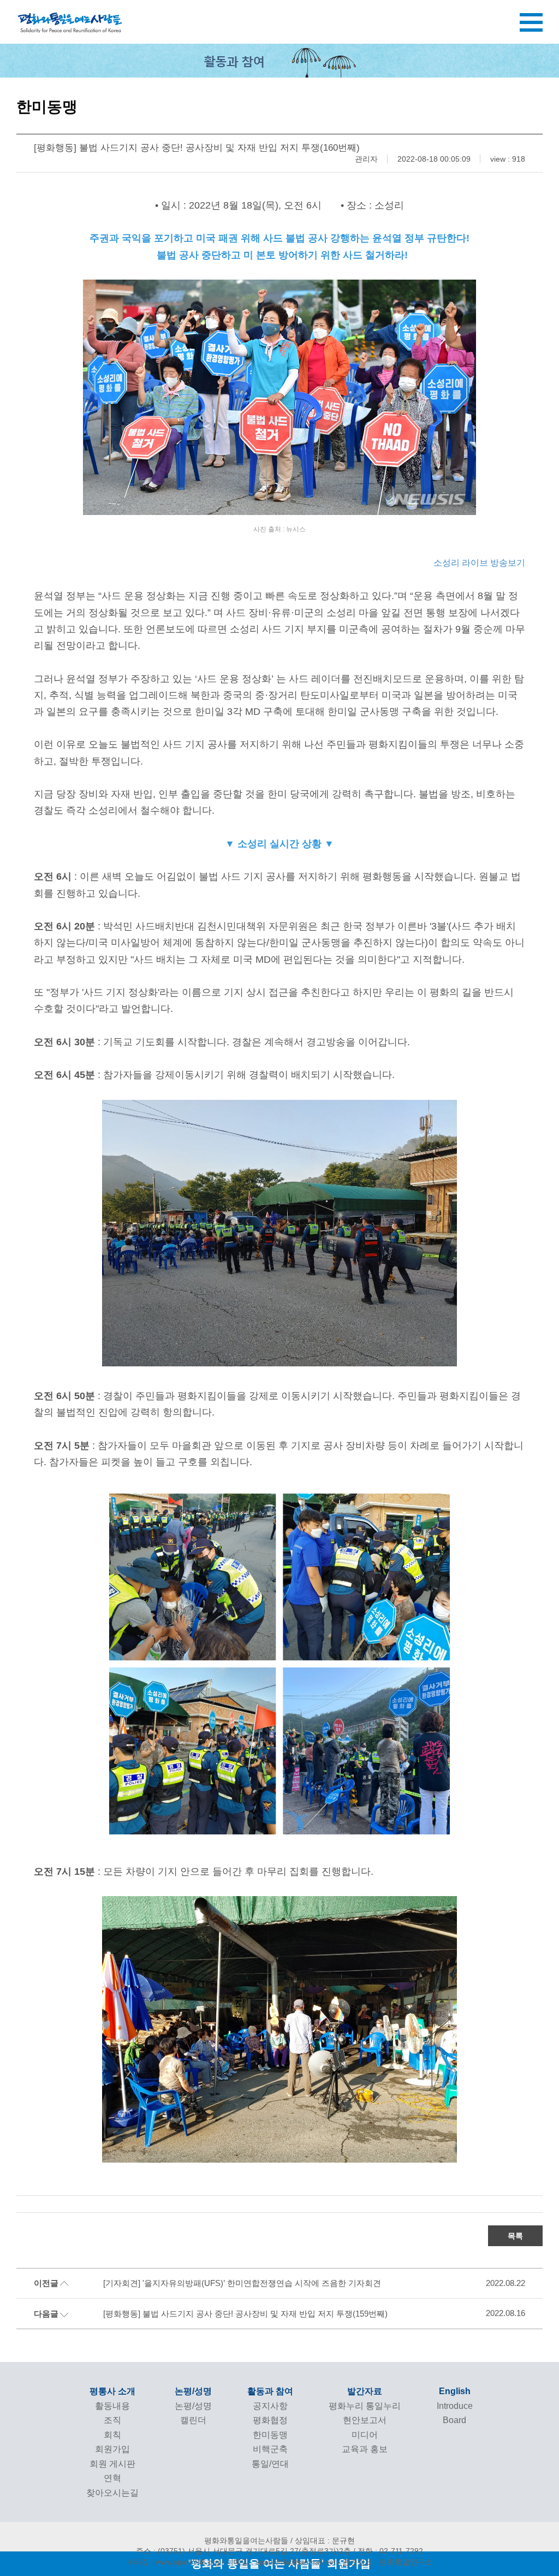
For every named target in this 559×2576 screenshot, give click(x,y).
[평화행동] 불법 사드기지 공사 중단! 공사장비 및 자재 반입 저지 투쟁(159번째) (245, 2314)
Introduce (455, 2406)
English (455, 2391)
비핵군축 (270, 2449)
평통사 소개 (112, 2391)
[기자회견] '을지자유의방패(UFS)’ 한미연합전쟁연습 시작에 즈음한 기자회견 (242, 2283)
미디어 (365, 2435)
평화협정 (270, 2420)
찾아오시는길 (112, 2493)
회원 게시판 (112, 2464)
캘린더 (193, 2420)
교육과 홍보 (365, 2449)
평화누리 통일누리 (365, 2406)
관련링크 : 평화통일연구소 (388, 2562)
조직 (112, 2420)
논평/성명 (193, 2391)
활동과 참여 (270, 2391)
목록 (515, 2236)
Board (454, 2420)
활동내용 (112, 2406)
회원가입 (112, 2449)
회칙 (112, 2435)
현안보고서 (365, 2420)
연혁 (112, 2478)
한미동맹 (270, 2435)
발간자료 (365, 2391)
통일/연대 (270, 2464)
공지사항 (270, 2406)
